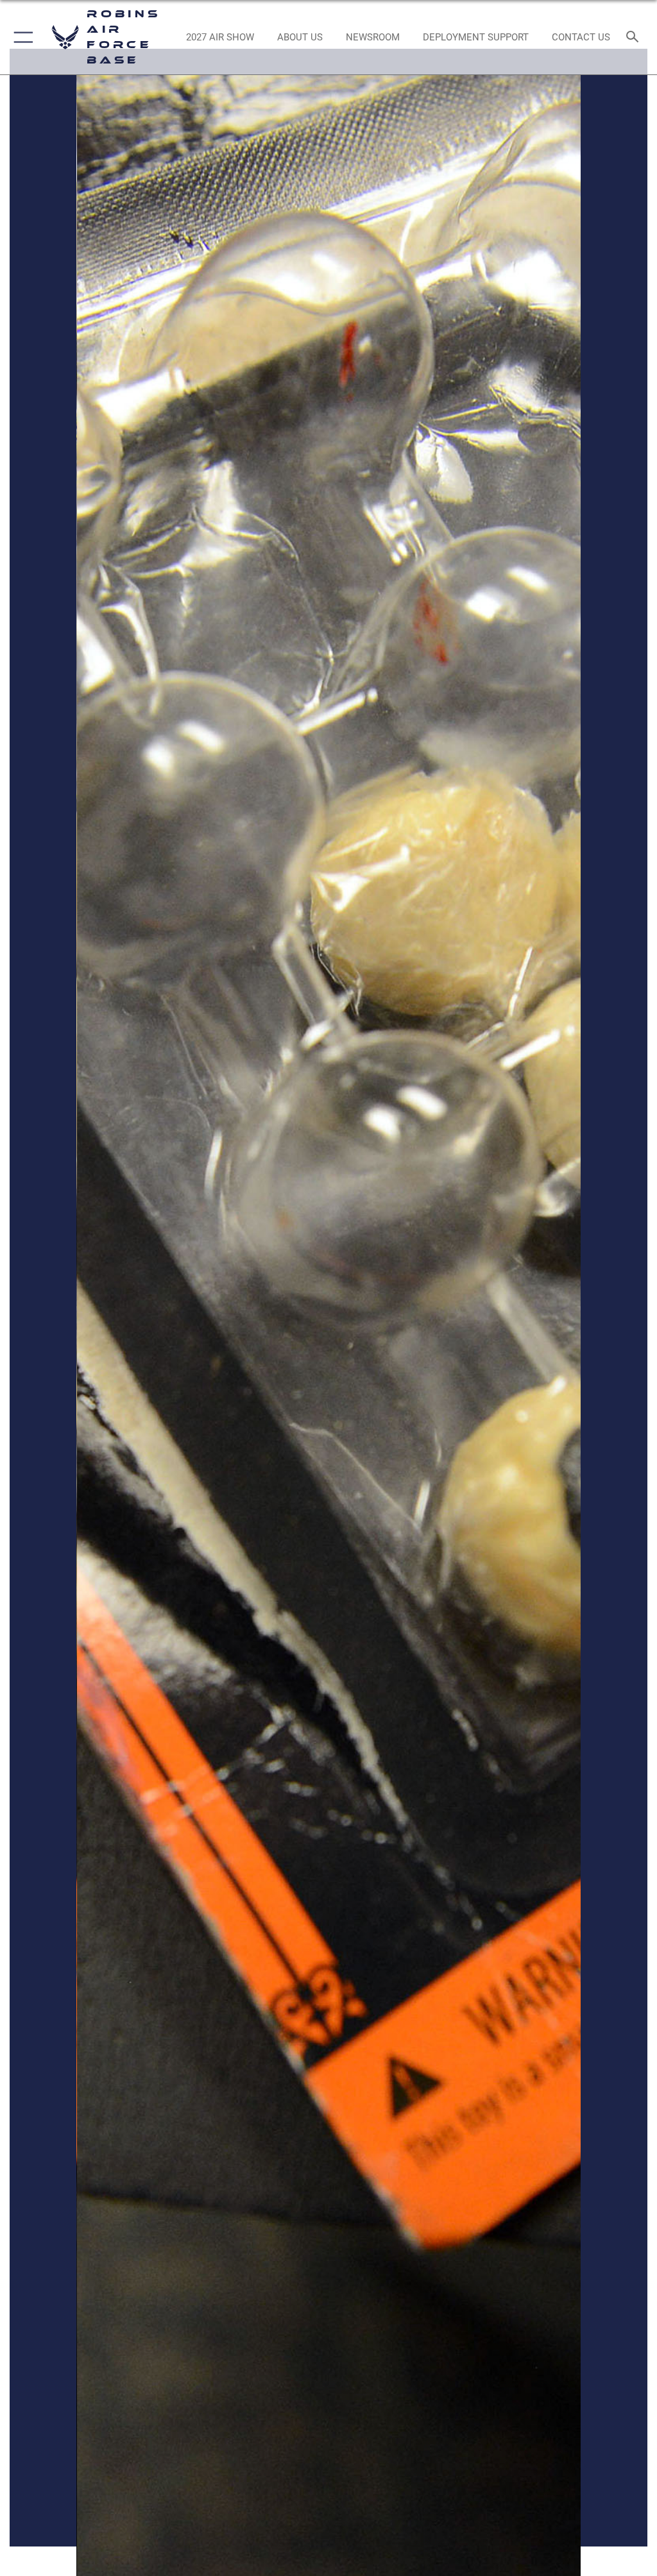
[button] (21, 37)
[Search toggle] (635, 38)
